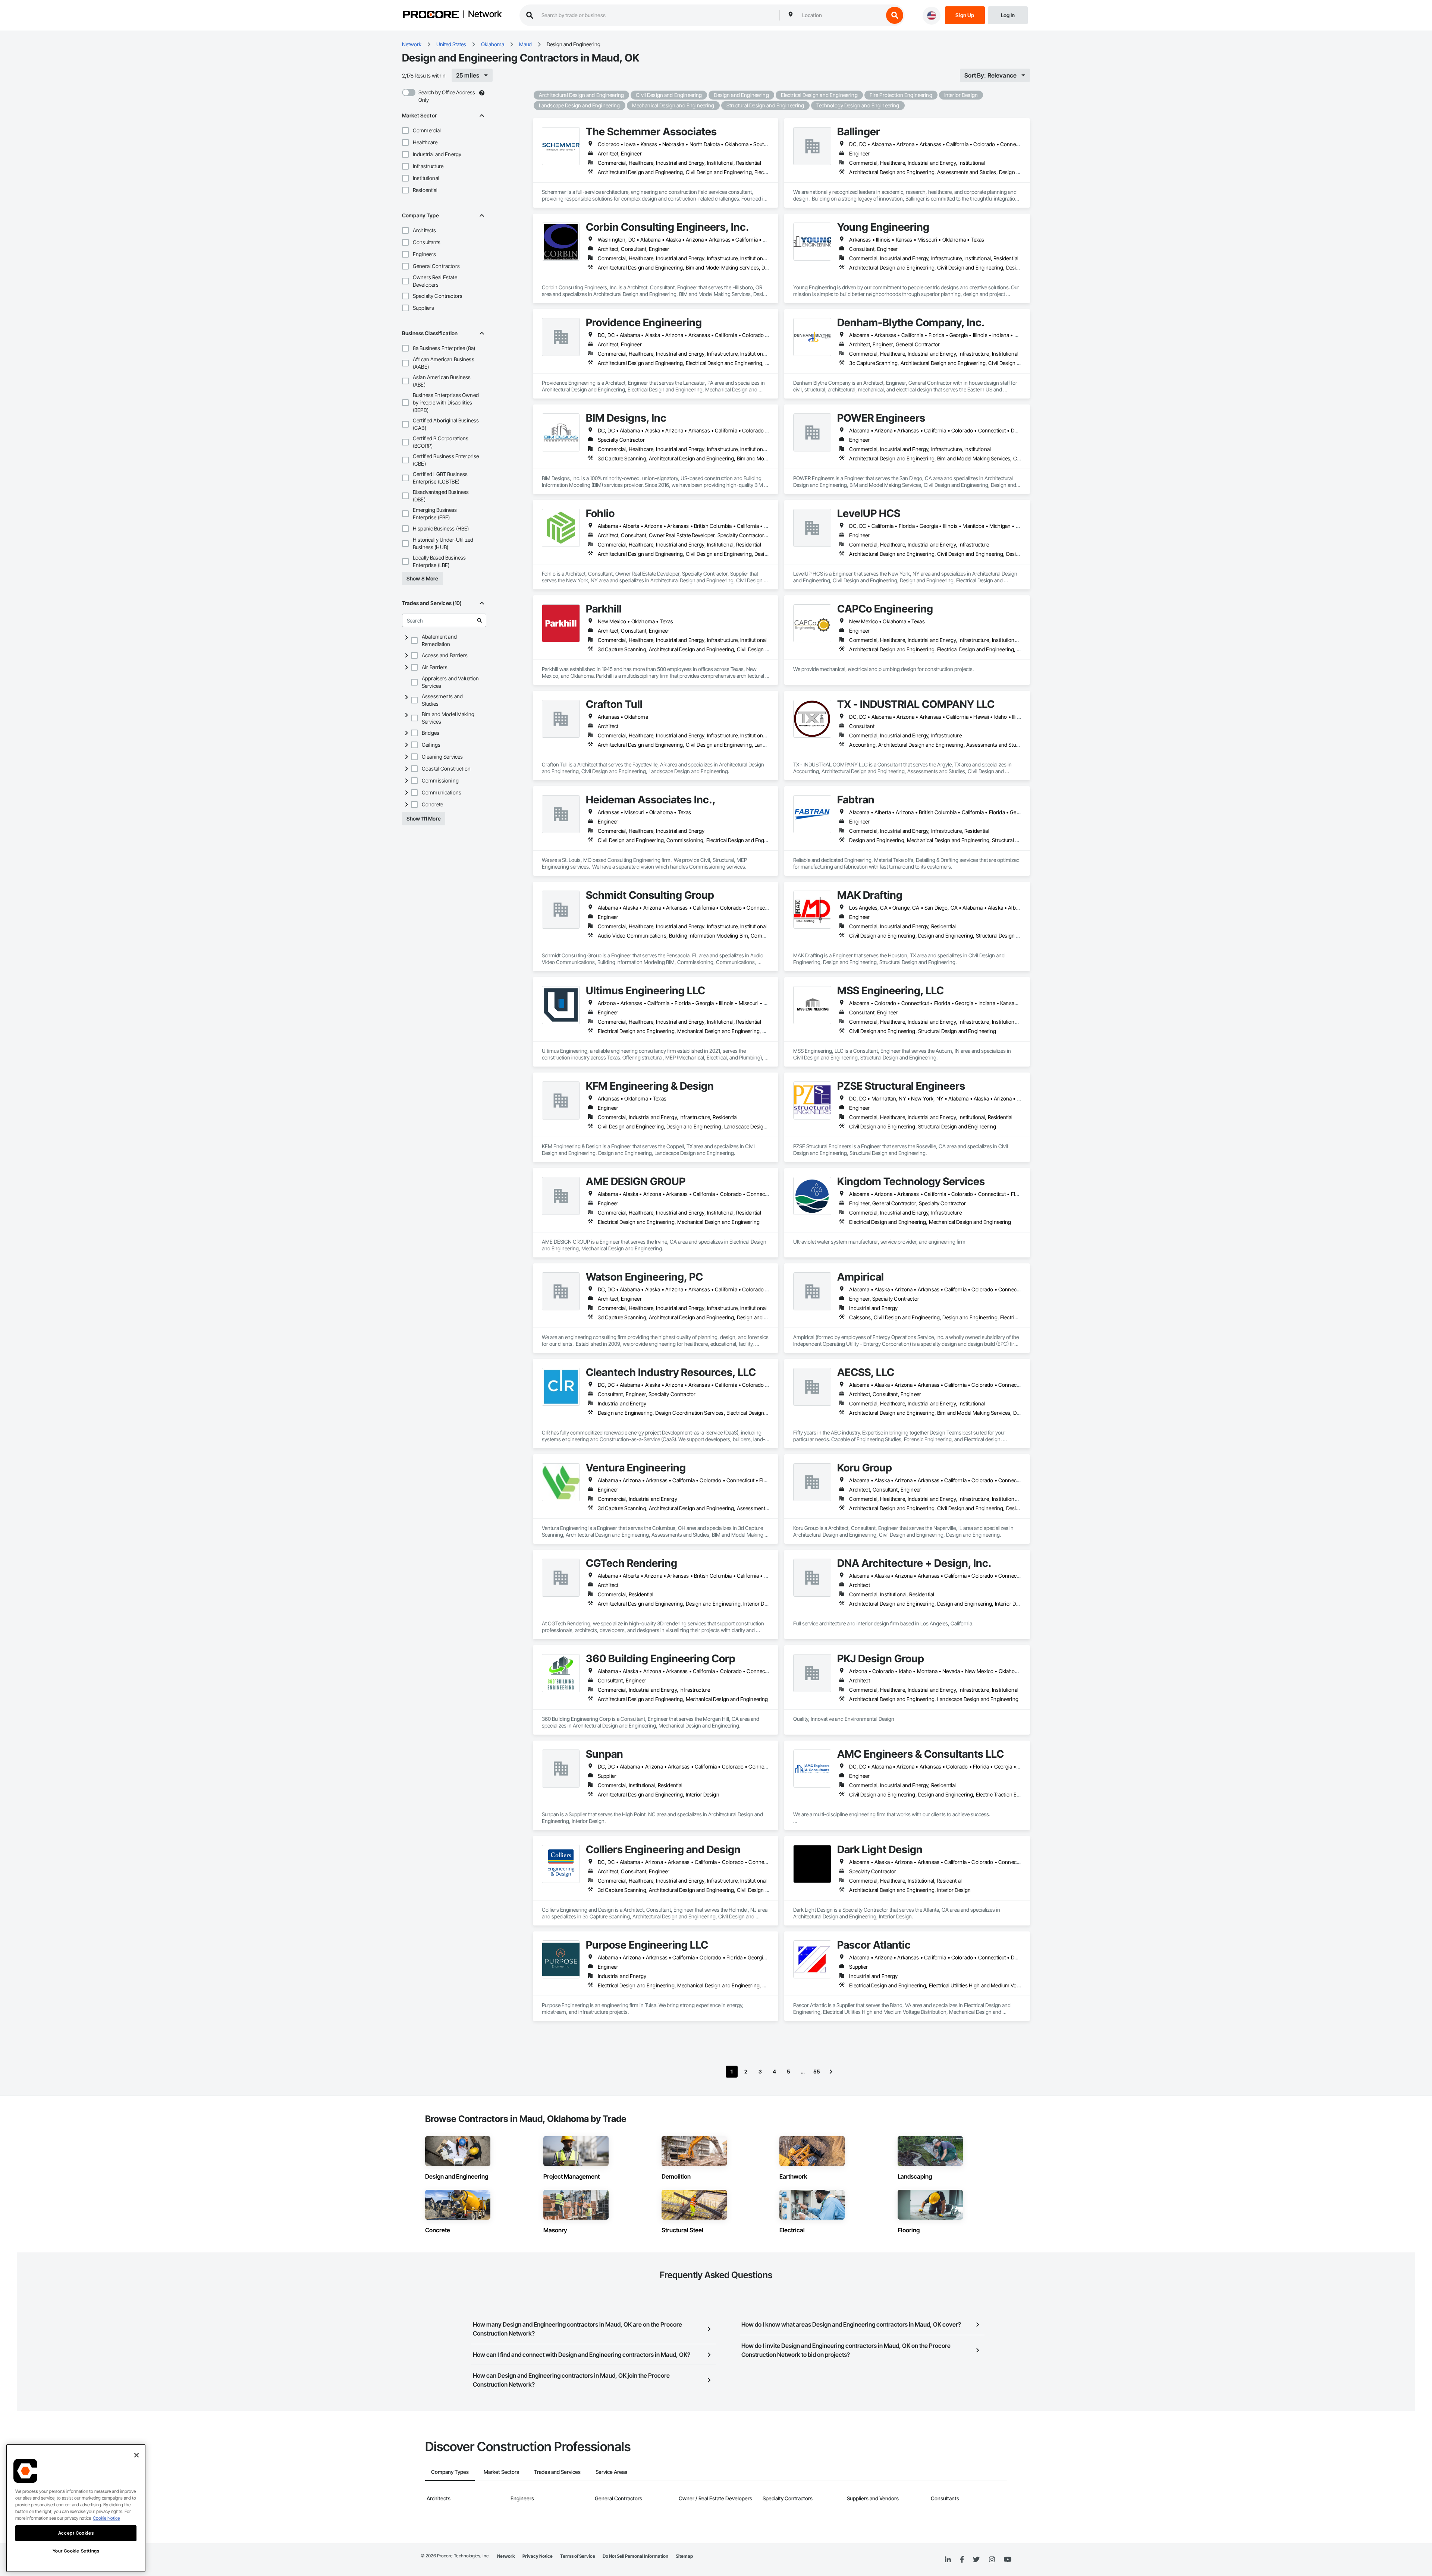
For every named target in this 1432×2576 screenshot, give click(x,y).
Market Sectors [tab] (501, 2472)
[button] (405, 130)
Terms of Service (578, 2556)
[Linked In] (948, 2560)
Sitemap (684, 2556)
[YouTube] (1008, 2560)
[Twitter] (976, 2560)
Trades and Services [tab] (557, 2472)
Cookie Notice (106, 2518)
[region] (76, 2508)
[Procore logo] (431, 15)
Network (485, 15)
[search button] (895, 15)
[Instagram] (992, 2560)
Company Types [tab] (450, 2472)
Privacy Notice (538, 2556)
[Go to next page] (831, 2072)
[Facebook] (962, 2560)
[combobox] (841, 15)
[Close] (136, 2455)
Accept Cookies (76, 2533)
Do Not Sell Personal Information (635, 2556)
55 (817, 2071)
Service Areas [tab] (611, 2472)
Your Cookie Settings (76, 2551)
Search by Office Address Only (447, 96)
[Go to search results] (480, 620)
